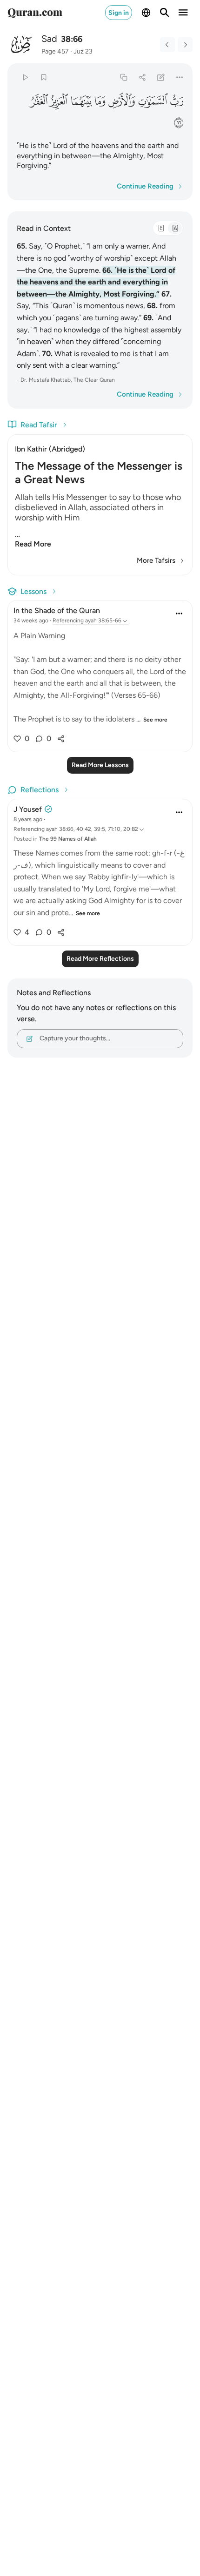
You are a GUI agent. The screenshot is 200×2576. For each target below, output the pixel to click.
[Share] (142, 77)
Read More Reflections (100, 959)
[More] (180, 77)
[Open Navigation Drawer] (183, 13)
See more (155, 720)
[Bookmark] (43, 77)
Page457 (55, 51)
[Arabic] (161, 228)
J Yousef (28, 809)
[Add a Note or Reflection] (161, 77)
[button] (177, 101)
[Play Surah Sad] (25, 77)
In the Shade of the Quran (57, 610)
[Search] (165, 13)
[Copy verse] (123, 77)
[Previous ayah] (167, 45)
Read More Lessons (100, 765)
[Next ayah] (185, 45)
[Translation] (175, 228)
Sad (49, 39)
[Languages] (146, 13)
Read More (33, 544)
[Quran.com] (35, 13)
